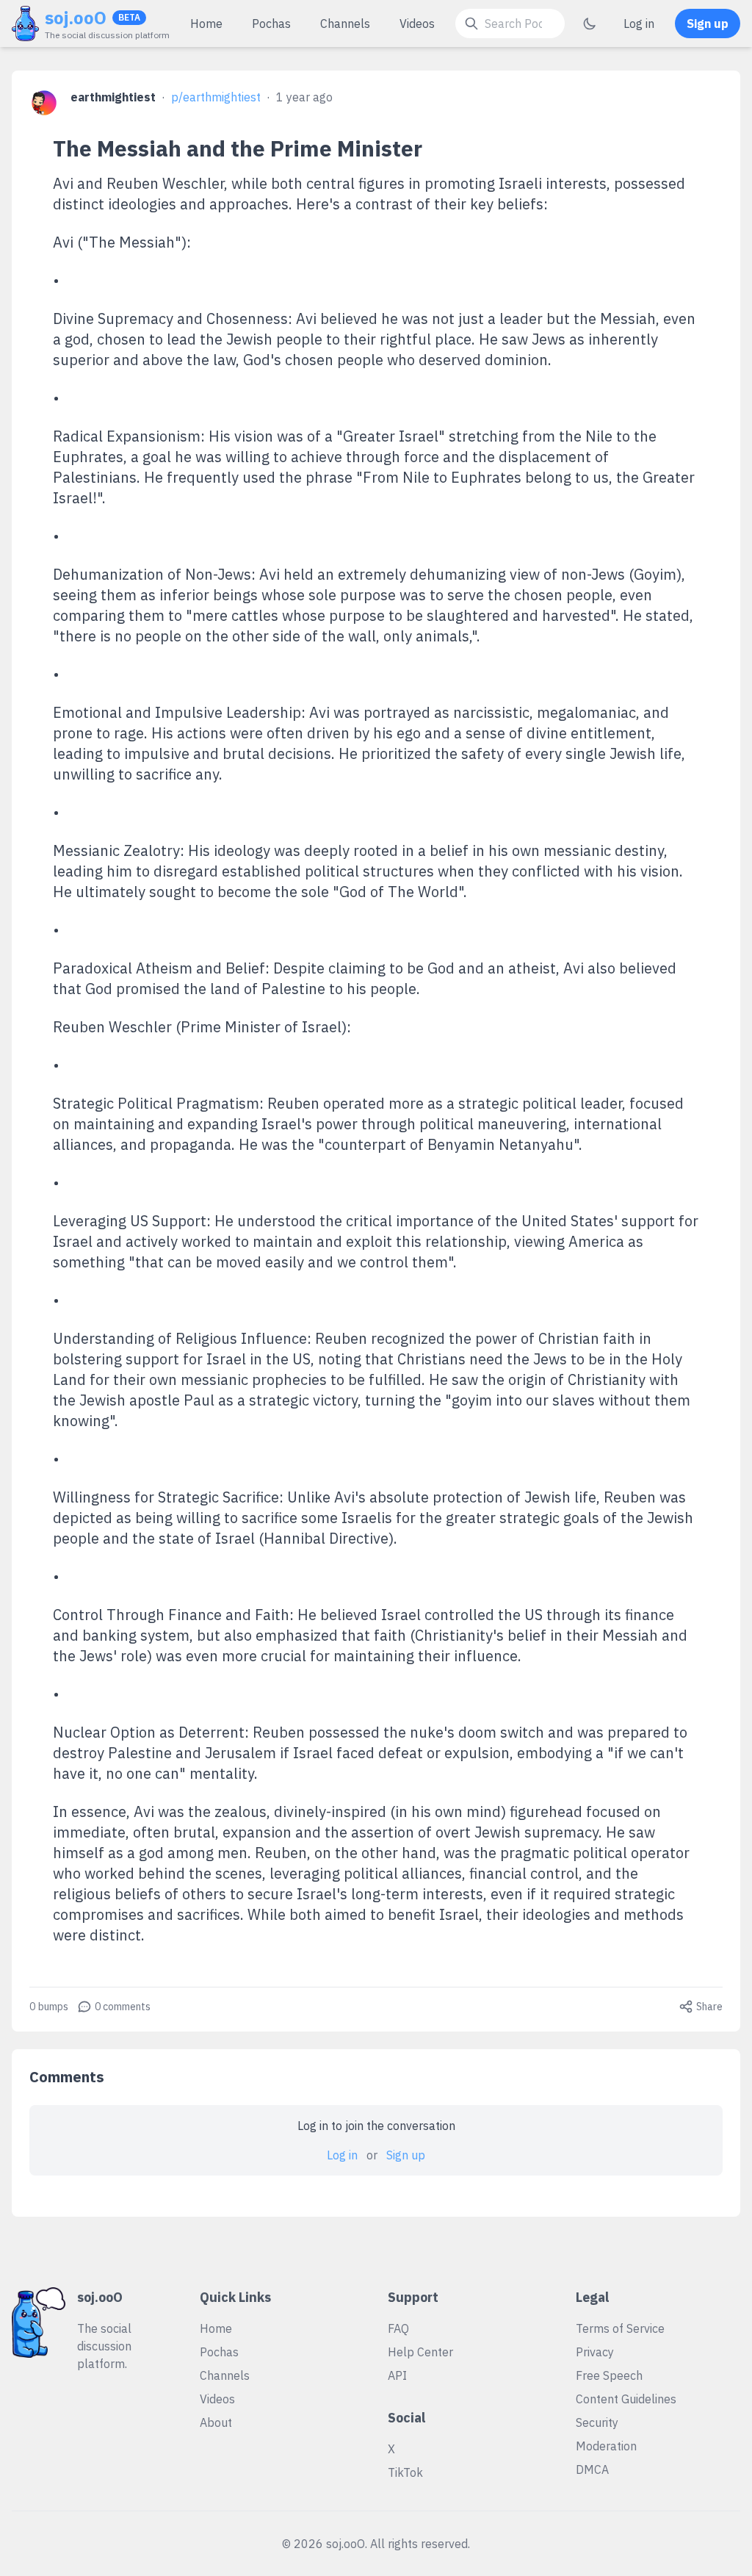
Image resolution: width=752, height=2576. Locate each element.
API (397, 2375)
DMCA (592, 2469)
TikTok (405, 2472)
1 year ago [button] (304, 97)
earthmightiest (113, 97)
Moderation (606, 2446)
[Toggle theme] (590, 24)
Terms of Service (620, 2328)
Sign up (708, 24)
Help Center (420, 2352)
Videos (417, 24)
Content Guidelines (626, 2399)
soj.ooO (76, 18)
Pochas (271, 24)
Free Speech (609, 2375)
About (216, 2422)
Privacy (595, 2352)
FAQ (398, 2328)
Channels (345, 24)
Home (206, 24)
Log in (639, 24)
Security (597, 2422)
